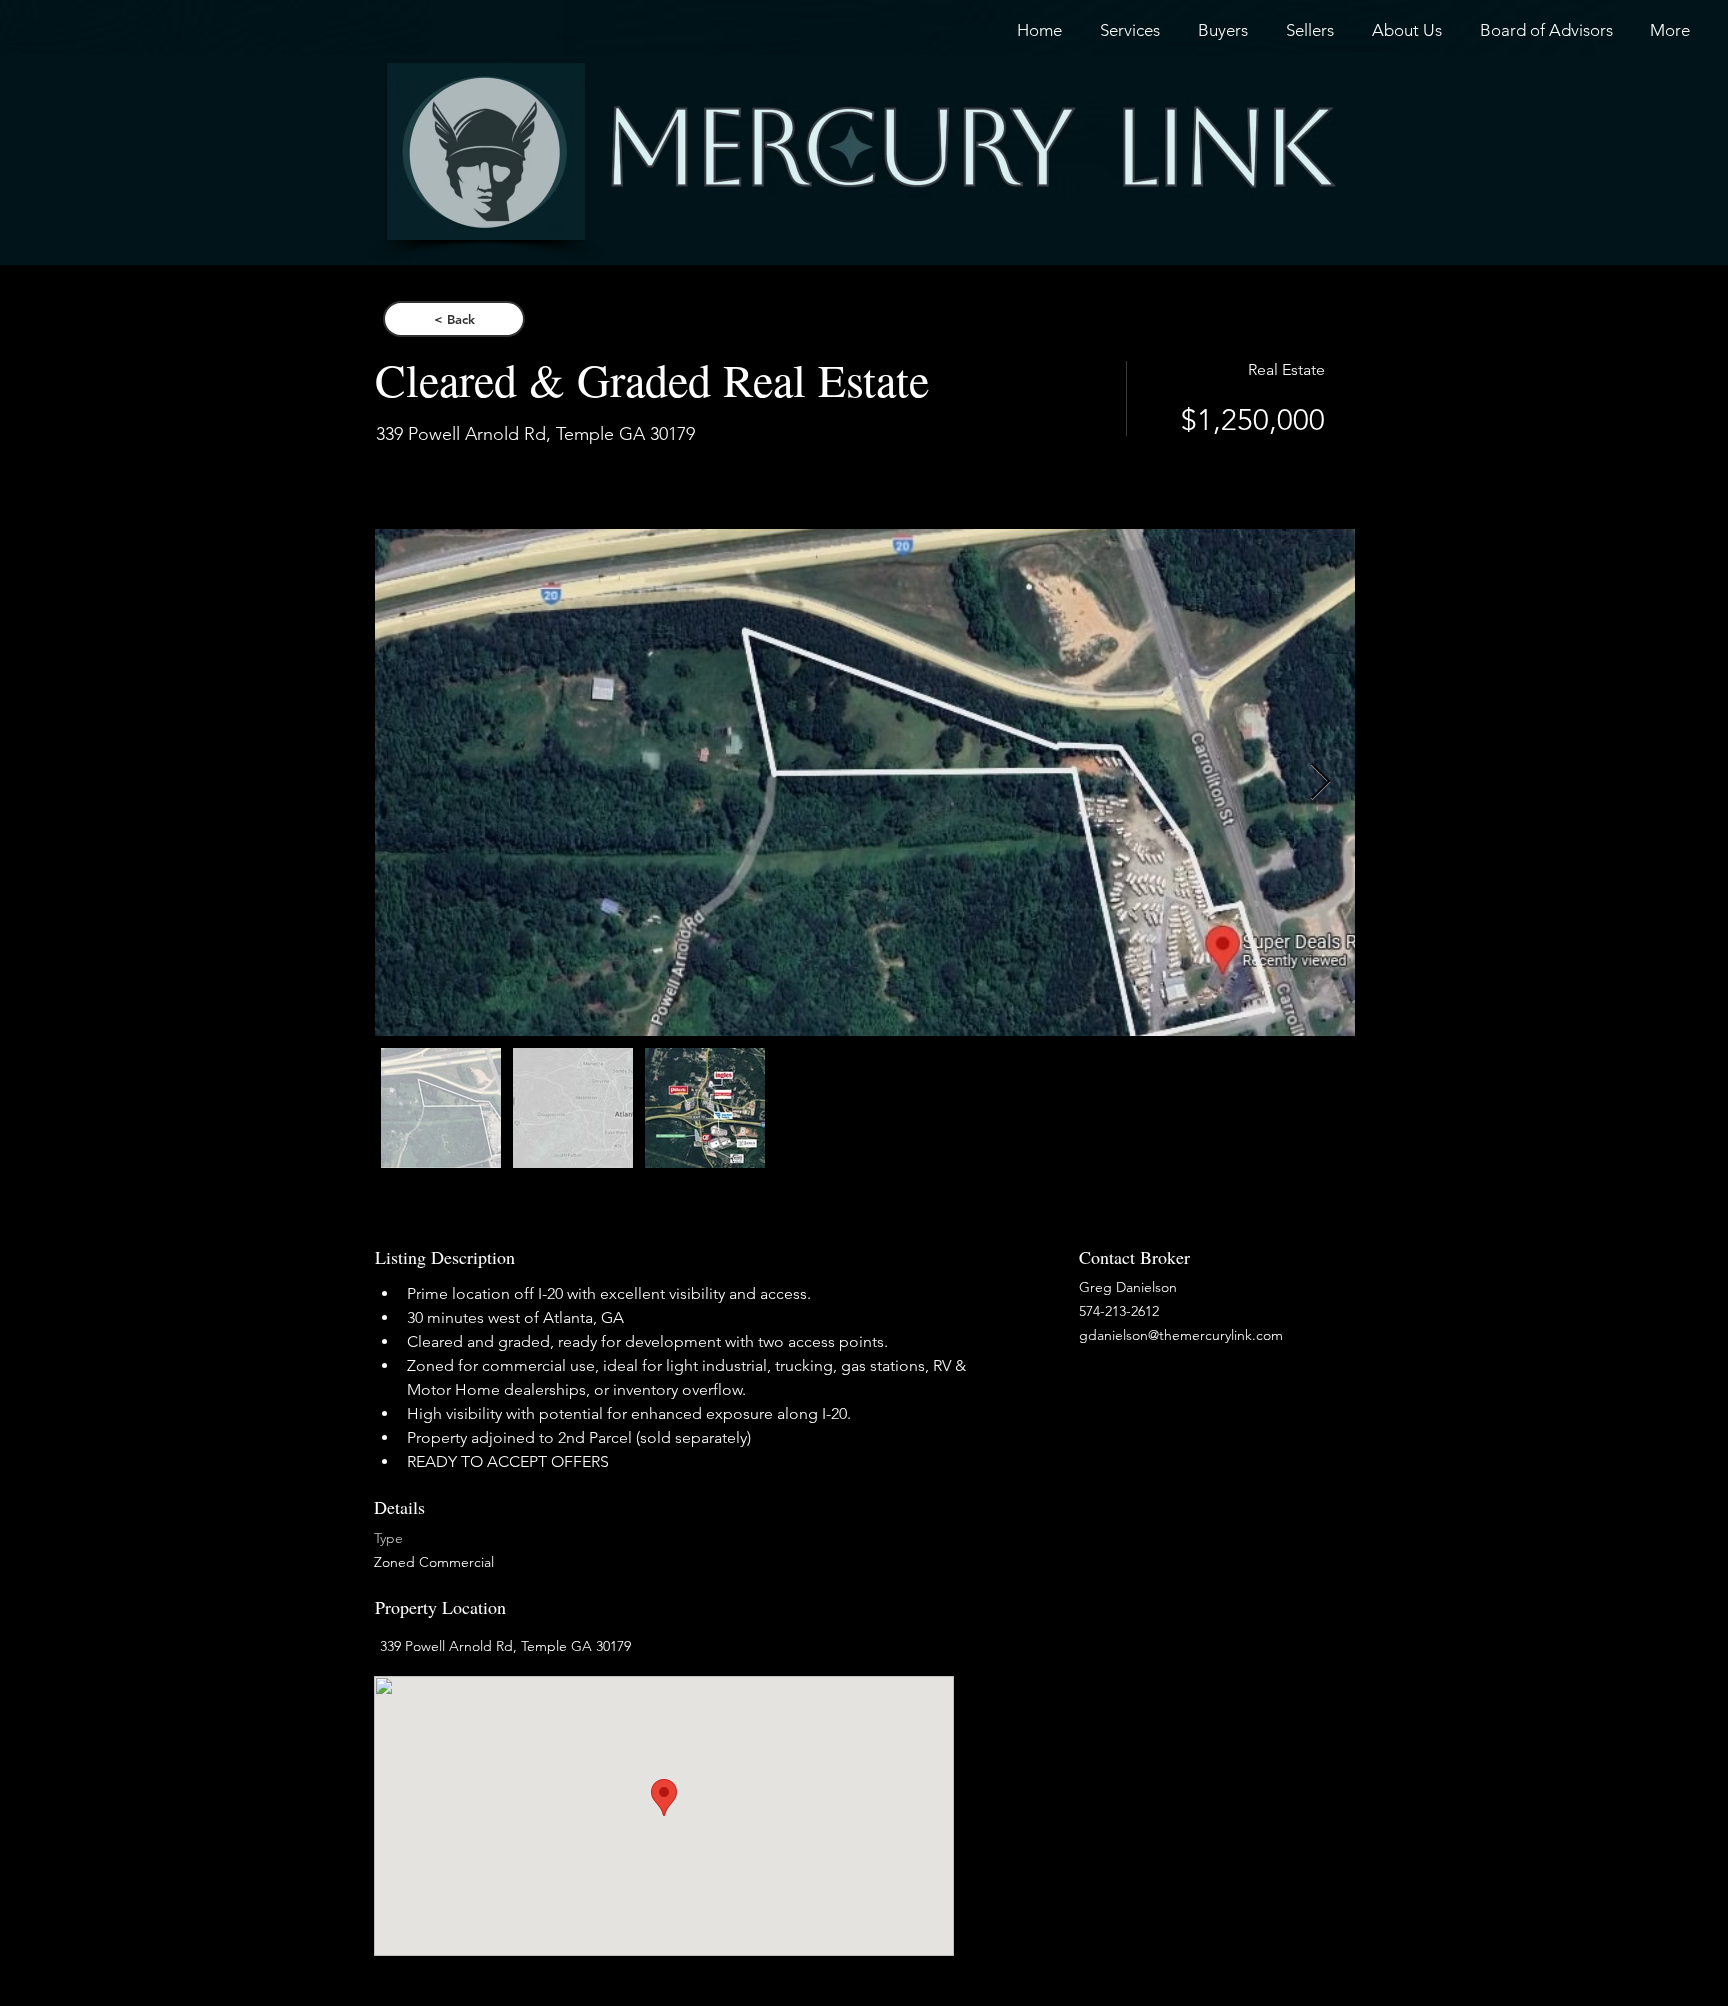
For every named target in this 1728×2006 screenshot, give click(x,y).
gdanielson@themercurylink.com (1181, 1335)
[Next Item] (1320, 782)
